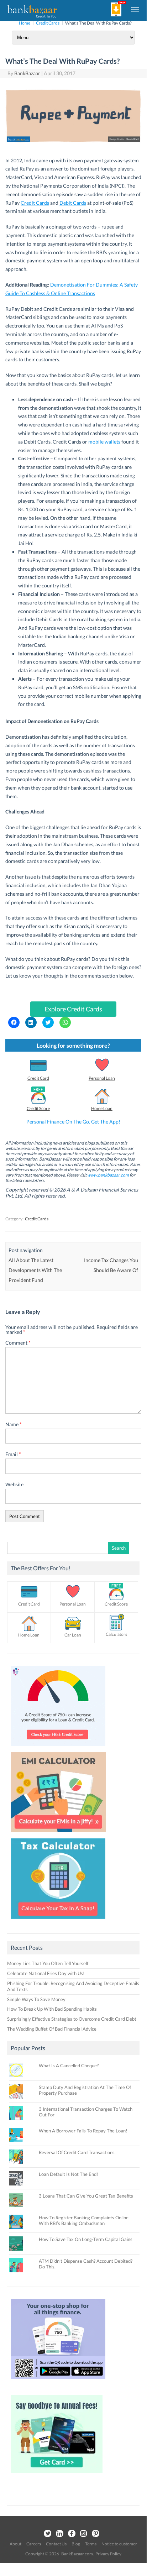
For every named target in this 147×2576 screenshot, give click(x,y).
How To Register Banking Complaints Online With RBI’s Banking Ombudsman (84, 2220)
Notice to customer (119, 2544)
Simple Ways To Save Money (36, 1999)
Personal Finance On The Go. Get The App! (73, 1122)
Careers (34, 2544)
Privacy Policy (108, 2554)
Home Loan (102, 1108)
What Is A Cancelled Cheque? (69, 2065)
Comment (18, 1343)
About (15, 2544)
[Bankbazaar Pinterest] (96, 2534)
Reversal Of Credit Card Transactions (77, 2152)
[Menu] (135, 9)
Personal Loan (102, 1078)
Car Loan (73, 1635)
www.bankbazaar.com (108, 1175)
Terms (91, 2544)
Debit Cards (73, 203)
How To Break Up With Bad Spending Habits (52, 2009)
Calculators (116, 1634)
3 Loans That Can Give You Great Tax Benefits (86, 2196)
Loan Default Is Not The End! (68, 2174)
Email (13, 1454)
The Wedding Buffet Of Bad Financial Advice (52, 2029)
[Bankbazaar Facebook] (72, 2534)
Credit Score (38, 1108)
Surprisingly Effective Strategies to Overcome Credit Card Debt (72, 2019)
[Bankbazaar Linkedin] (59, 2534)
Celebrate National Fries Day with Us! (46, 1973)
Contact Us (56, 2544)
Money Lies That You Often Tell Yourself (48, 1963)
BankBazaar (27, 73)
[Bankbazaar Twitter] (47, 2534)
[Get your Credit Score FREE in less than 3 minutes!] (58, 1748)
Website (14, 1484)
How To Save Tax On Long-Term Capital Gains (86, 2239)
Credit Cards (48, 23)
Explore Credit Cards (73, 1009)
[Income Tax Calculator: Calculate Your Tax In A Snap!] (58, 1921)
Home (25, 23)
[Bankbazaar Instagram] (84, 2534)
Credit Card (38, 1078)
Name (14, 1424)
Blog (76, 2544)
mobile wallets (104, 442)
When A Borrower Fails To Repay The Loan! (83, 2131)
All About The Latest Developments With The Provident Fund (35, 1270)
